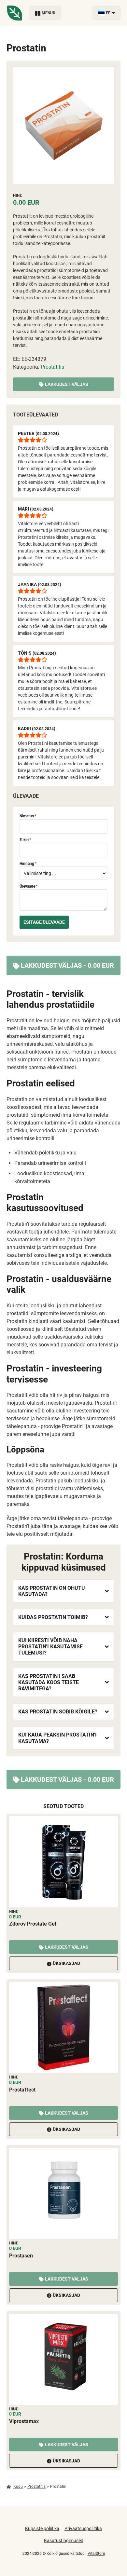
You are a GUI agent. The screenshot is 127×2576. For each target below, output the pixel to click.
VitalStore (96, 2554)
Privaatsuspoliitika (83, 2528)
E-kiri (25, 840)
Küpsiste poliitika (42, 2528)
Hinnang (28, 864)
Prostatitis (52, 367)
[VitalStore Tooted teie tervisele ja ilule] (15, 13)
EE (108, 13)
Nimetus (28, 816)
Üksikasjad (66, 1963)
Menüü (49, 13)
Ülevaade (28, 886)
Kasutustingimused (64, 2541)
